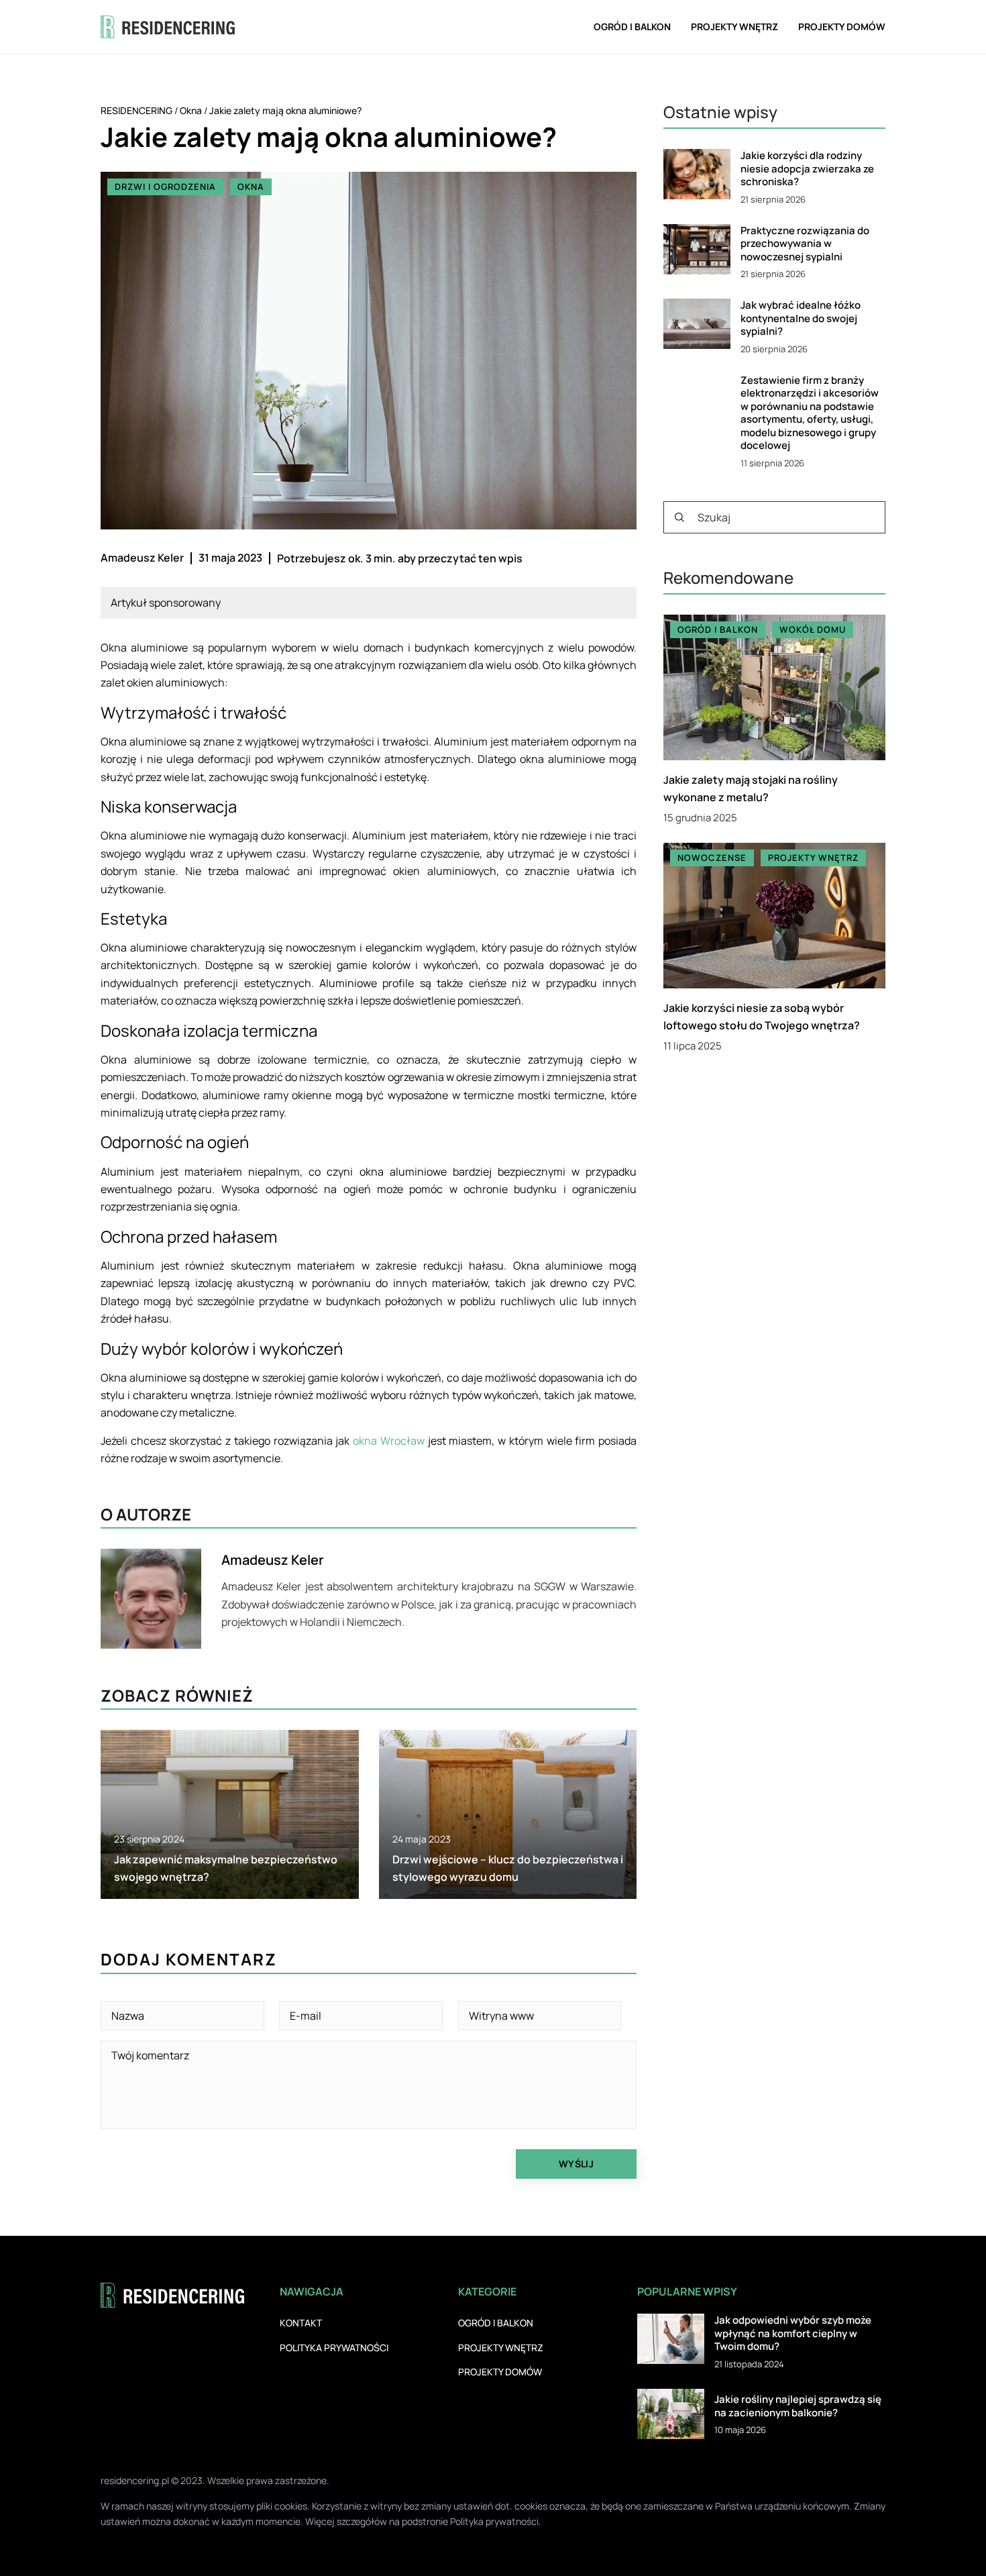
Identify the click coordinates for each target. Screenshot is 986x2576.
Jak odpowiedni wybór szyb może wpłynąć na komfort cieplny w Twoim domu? (793, 2333)
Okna (251, 187)
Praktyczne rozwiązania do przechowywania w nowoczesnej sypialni (805, 244)
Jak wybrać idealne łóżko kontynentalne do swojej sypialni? (801, 318)
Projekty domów (842, 27)
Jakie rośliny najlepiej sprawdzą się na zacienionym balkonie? (798, 2406)
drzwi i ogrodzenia (165, 187)
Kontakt (301, 2323)
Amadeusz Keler (142, 558)
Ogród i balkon (632, 27)
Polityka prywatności (334, 2348)
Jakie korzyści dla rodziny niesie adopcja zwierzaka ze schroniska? (807, 169)
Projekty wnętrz (734, 27)
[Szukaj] (679, 517)
